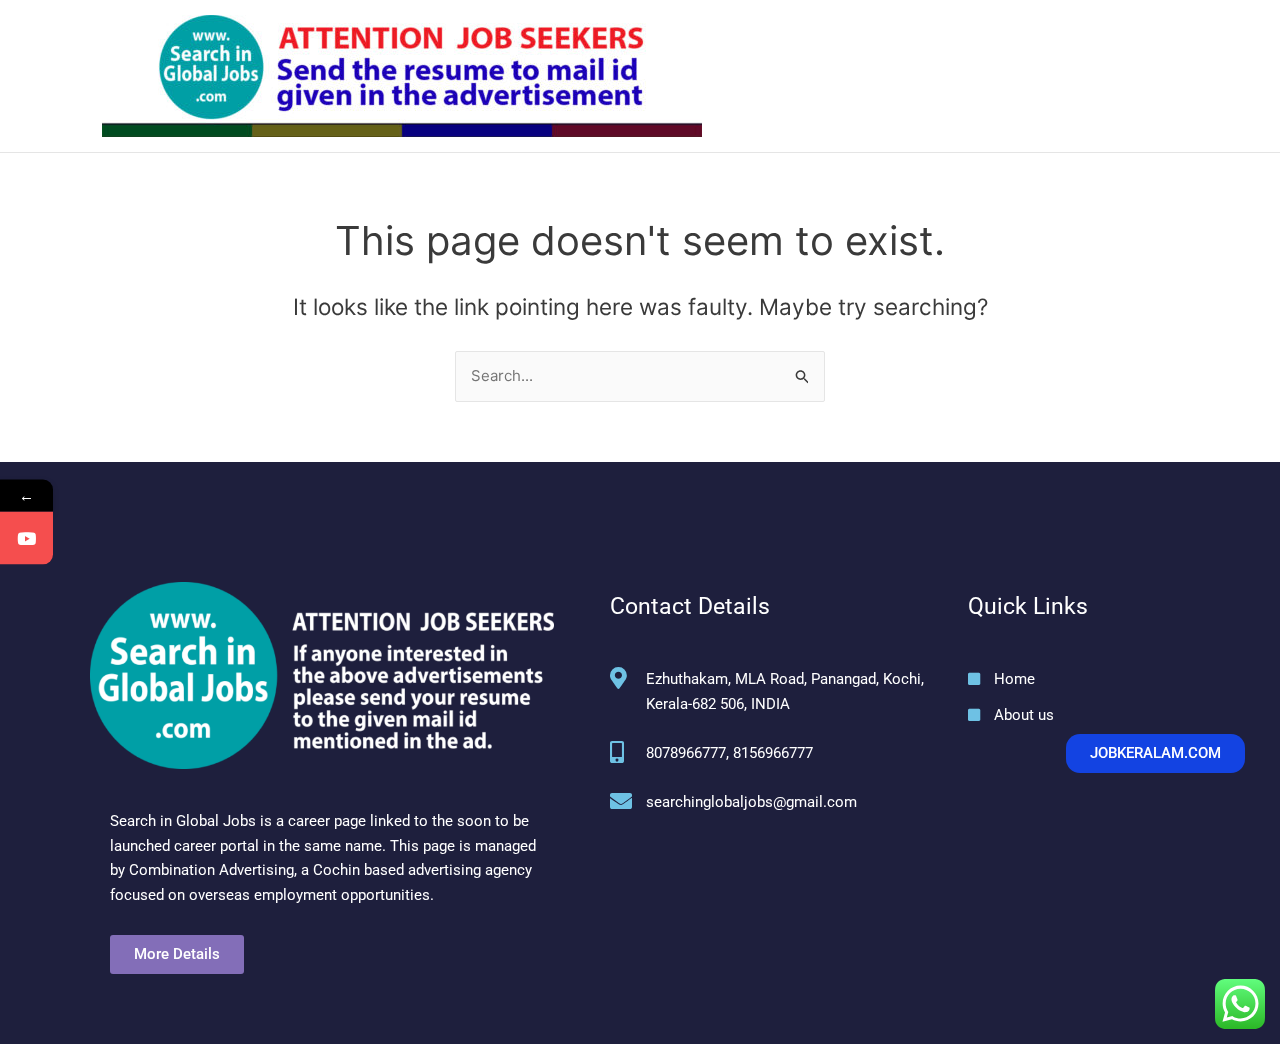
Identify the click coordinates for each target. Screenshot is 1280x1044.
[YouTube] (26, 538)
